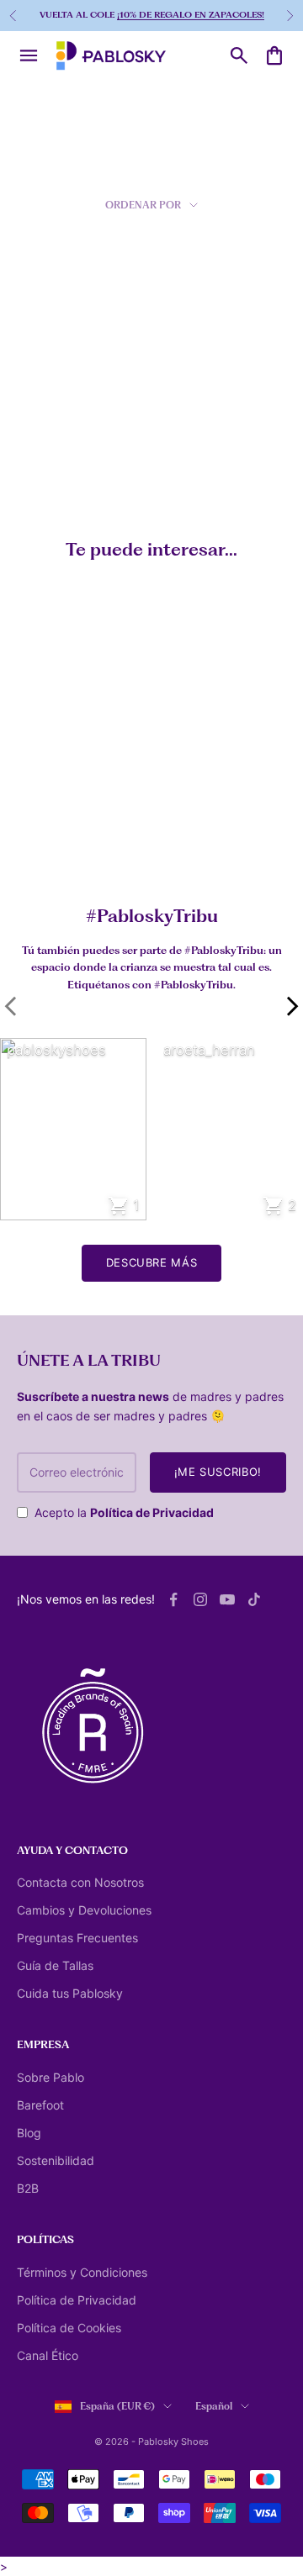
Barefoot (40, 2105)
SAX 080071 (45, 446)
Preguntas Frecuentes (77, 1938)
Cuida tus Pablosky (70, 1993)
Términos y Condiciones (82, 2272)
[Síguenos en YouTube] (227, 1599)
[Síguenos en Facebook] (173, 1599)
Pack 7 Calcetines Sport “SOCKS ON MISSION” (100, 840)
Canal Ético (48, 2355)
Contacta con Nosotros (80, 1882)
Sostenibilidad (56, 2160)
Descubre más (152, 1262)
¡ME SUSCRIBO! (218, 1472)
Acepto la (124, 1512)
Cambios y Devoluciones (84, 1910)
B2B (28, 2188)
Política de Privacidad (152, 1512)
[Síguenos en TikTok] (254, 1599)
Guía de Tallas (55, 1965)
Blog (29, 2133)
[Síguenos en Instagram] (200, 1599)
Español (214, 2406)
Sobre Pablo (50, 2077)
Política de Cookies (69, 2328)
